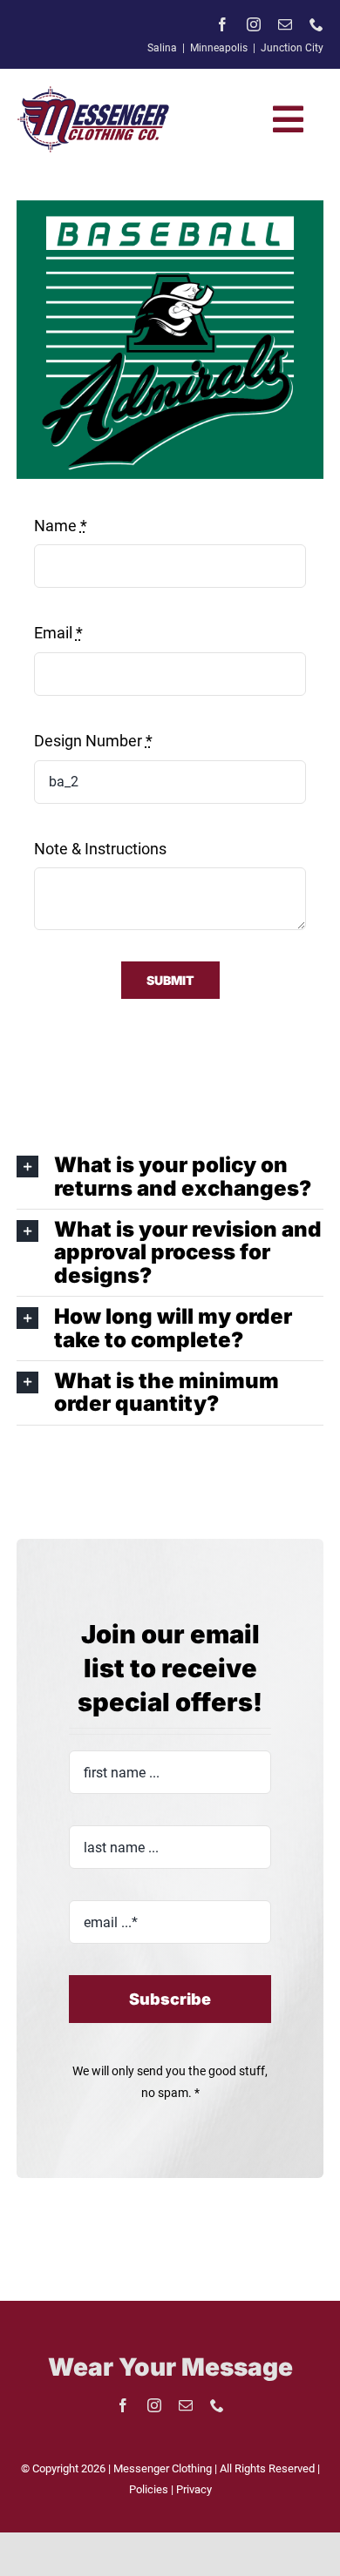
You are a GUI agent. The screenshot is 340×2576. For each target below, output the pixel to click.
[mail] (285, 24)
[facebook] (222, 24)
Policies (150, 2489)
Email (58, 633)
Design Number (93, 741)
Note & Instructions (100, 849)
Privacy (194, 2489)
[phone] (316, 24)
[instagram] (254, 24)
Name (61, 526)
